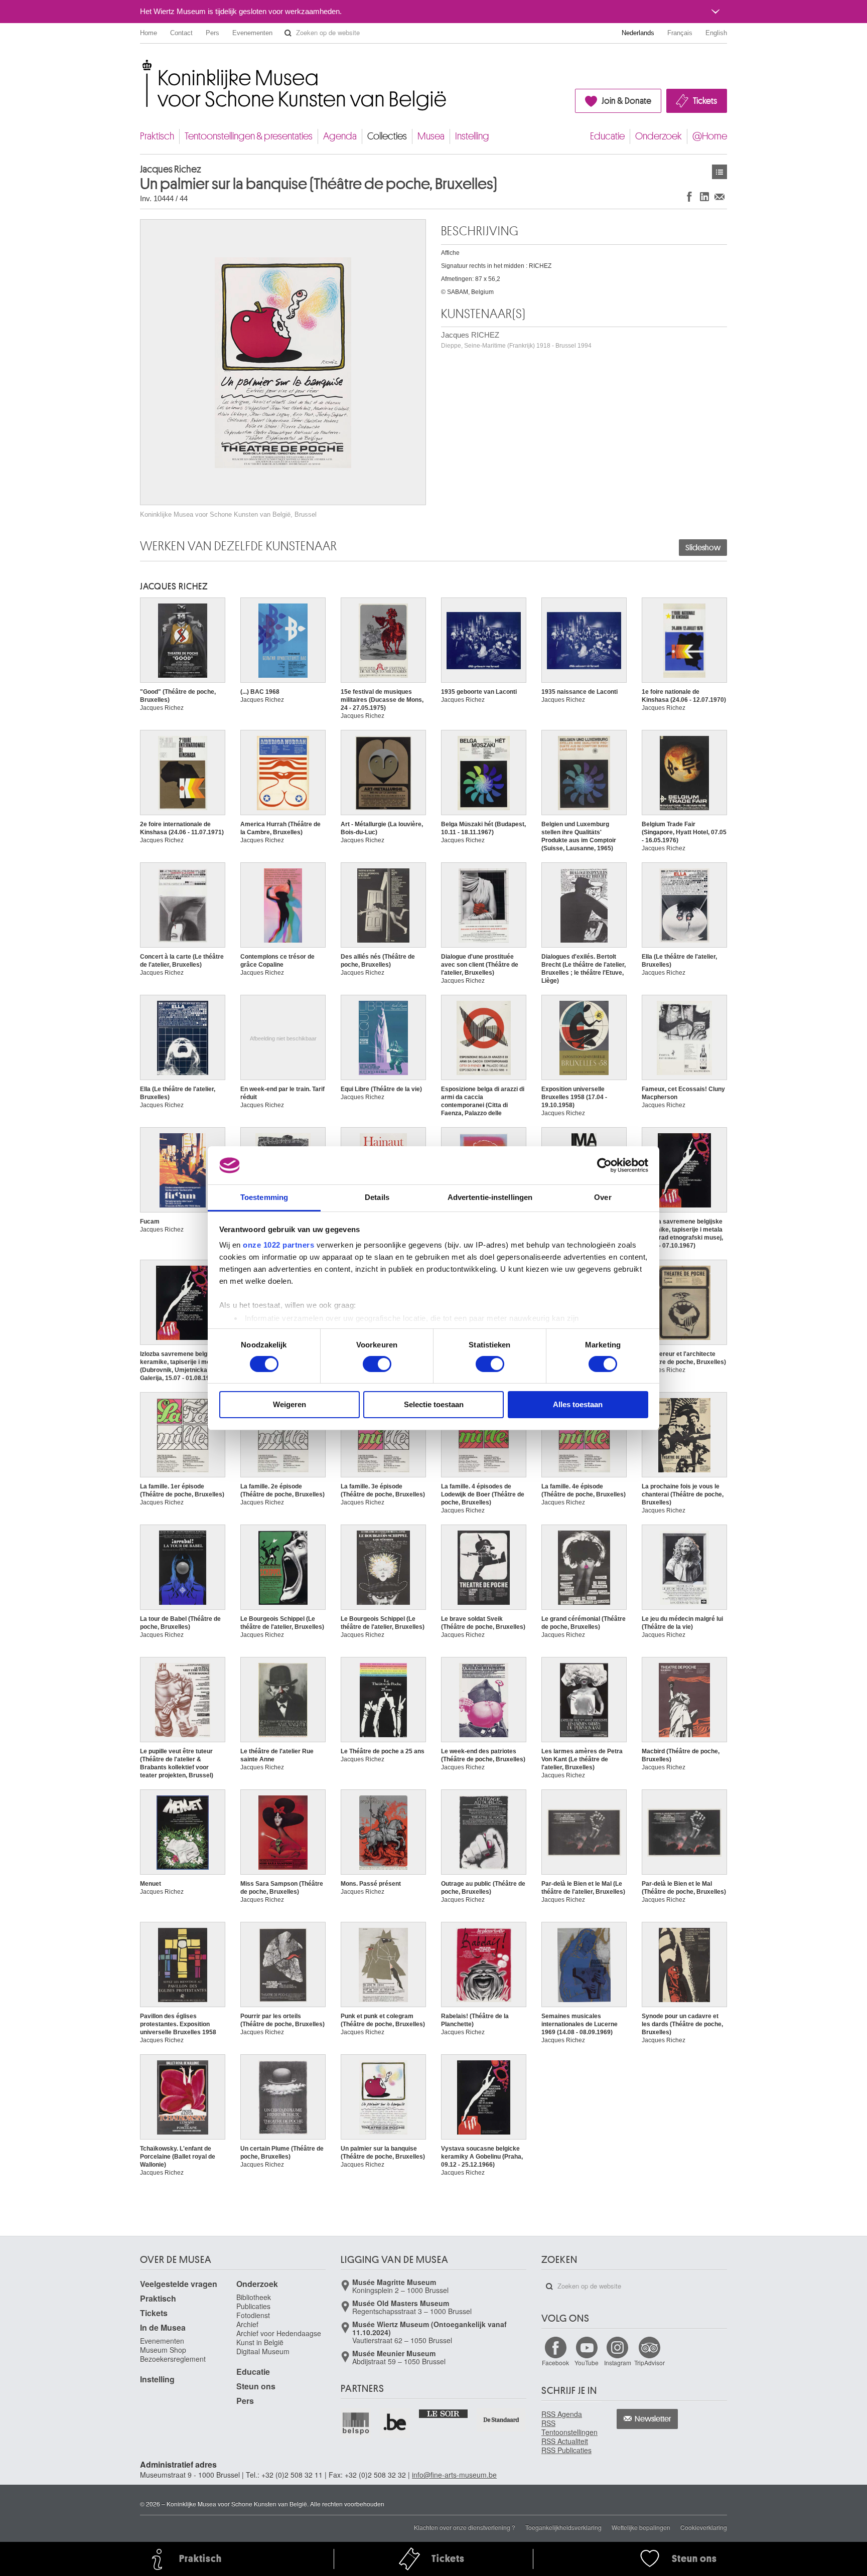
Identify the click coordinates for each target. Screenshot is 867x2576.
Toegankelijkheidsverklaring (563, 2527)
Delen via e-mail (719, 196)
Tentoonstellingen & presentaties (249, 136)
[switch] (377, 1364)
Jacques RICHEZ (516, 340)
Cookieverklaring (704, 2527)
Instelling (472, 136)
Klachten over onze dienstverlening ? (465, 2527)
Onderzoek (659, 136)
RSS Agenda (562, 2414)
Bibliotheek (254, 2297)
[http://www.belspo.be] (356, 2423)
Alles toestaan (578, 1404)
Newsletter (653, 2419)
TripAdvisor (649, 2363)
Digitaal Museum (263, 2351)
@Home (710, 136)
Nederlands (638, 33)
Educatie (607, 136)
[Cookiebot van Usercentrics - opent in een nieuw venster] (604, 1165)
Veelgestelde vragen (179, 2284)
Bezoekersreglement (173, 2359)
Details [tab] (377, 1197)
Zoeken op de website (288, 33)
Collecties (387, 136)
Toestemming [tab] (264, 1197)
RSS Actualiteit (565, 2441)
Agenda (340, 136)
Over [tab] (603, 1197)
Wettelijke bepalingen (641, 2527)
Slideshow (703, 548)
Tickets (705, 101)
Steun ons (256, 2386)
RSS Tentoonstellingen (569, 2428)
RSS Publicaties (566, 2450)
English (716, 33)
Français (680, 33)
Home (149, 33)
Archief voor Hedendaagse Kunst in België (279, 2338)
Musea (431, 136)
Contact (181, 33)
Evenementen (252, 33)
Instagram (618, 2363)
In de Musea (163, 2327)
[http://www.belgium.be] (395, 2423)
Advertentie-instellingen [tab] (490, 1197)
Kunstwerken (719, 172)
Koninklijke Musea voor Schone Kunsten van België (142, 65)
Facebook (555, 2363)
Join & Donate (626, 101)
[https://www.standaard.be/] (501, 2420)
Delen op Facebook (689, 196)
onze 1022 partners (278, 1245)
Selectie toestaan (434, 1404)
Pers (212, 33)
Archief (247, 2324)
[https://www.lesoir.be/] (444, 2413)
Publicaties (253, 2306)
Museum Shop (163, 2350)
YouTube (587, 2363)
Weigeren (290, 1404)
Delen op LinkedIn (704, 196)
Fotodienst (253, 2315)
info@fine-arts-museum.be (454, 2475)
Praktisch (157, 136)
